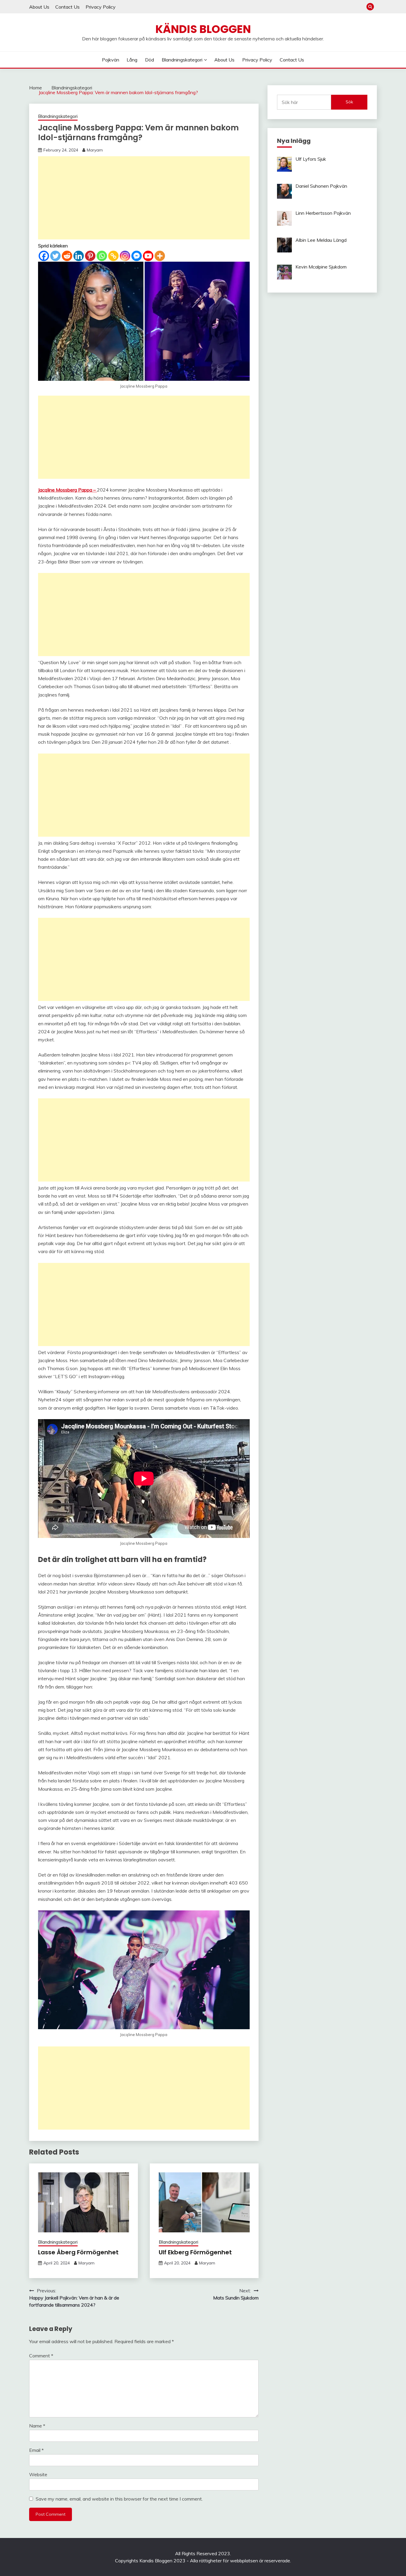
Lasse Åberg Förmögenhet (78, 2252)
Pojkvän (111, 60)
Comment (41, 2356)
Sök (349, 102)
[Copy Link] (113, 256)
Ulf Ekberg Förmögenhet (195, 2252)
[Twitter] (55, 256)
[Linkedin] (79, 256)
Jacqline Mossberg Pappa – (67, 490)
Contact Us (67, 7)
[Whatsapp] (102, 256)
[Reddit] (67, 256)
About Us (39, 7)
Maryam (95, 150)
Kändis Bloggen (203, 29)
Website (38, 2474)
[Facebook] (44, 256)
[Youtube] (148, 256)
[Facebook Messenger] (137, 256)
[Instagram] (125, 256)
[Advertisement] (144, 198)
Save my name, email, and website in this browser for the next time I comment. (119, 2499)
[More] (160, 256)
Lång (132, 60)
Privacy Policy (101, 7)
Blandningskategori (182, 60)
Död (150, 60)
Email (36, 2450)
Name (37, 2426)
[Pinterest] (90, 256)
